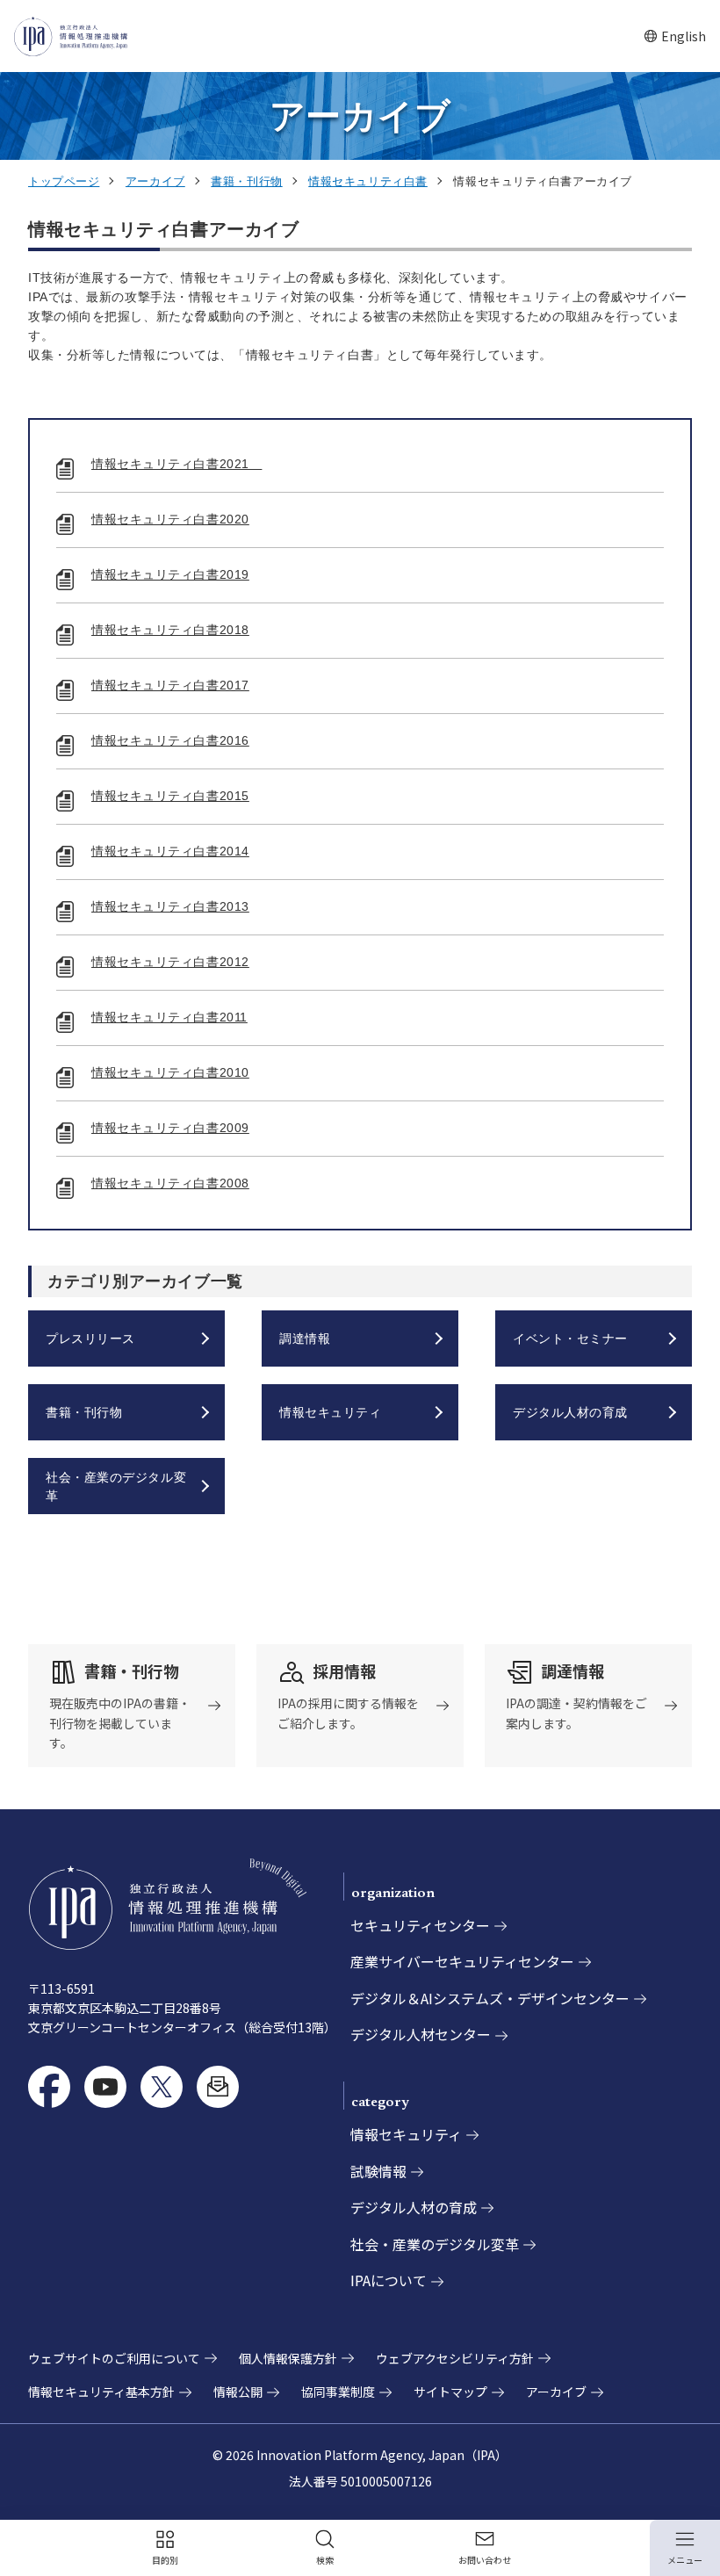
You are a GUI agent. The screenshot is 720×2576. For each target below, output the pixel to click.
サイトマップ (450, 2392)
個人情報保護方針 (288, 2358)
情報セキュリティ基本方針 (101, 2392)
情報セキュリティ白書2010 (170, 1072)
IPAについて (389, 2280)
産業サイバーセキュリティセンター (462, 1961)
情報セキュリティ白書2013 (170, 906)
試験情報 (378, 2171)
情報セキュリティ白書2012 (170, 962)
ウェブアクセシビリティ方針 (455, 2358)
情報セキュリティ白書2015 (170, 796)
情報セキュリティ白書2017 (170, 685)
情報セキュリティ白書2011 (169, 1017)
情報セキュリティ (406, 2134)
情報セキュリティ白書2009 (170, 1128)
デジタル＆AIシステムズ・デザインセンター (490, 1998)
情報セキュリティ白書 (368, 181)
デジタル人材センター (421, 2034)
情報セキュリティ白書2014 (170, 851)
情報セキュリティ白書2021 (176, 464)
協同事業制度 (338, 2392)
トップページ (64, 181)
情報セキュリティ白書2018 (170, 630)
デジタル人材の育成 (414, 2207)
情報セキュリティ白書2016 (170, 740)
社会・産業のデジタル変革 (435, 2244)
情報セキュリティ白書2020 (170, 519)
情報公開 (238, 2392)
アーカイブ (155, 181)
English (675, 36)
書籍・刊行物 (246, 181)
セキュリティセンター (420, 1925)
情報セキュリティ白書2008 (170, 1183)
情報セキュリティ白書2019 (170, 574)
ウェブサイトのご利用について (114, 2358)
